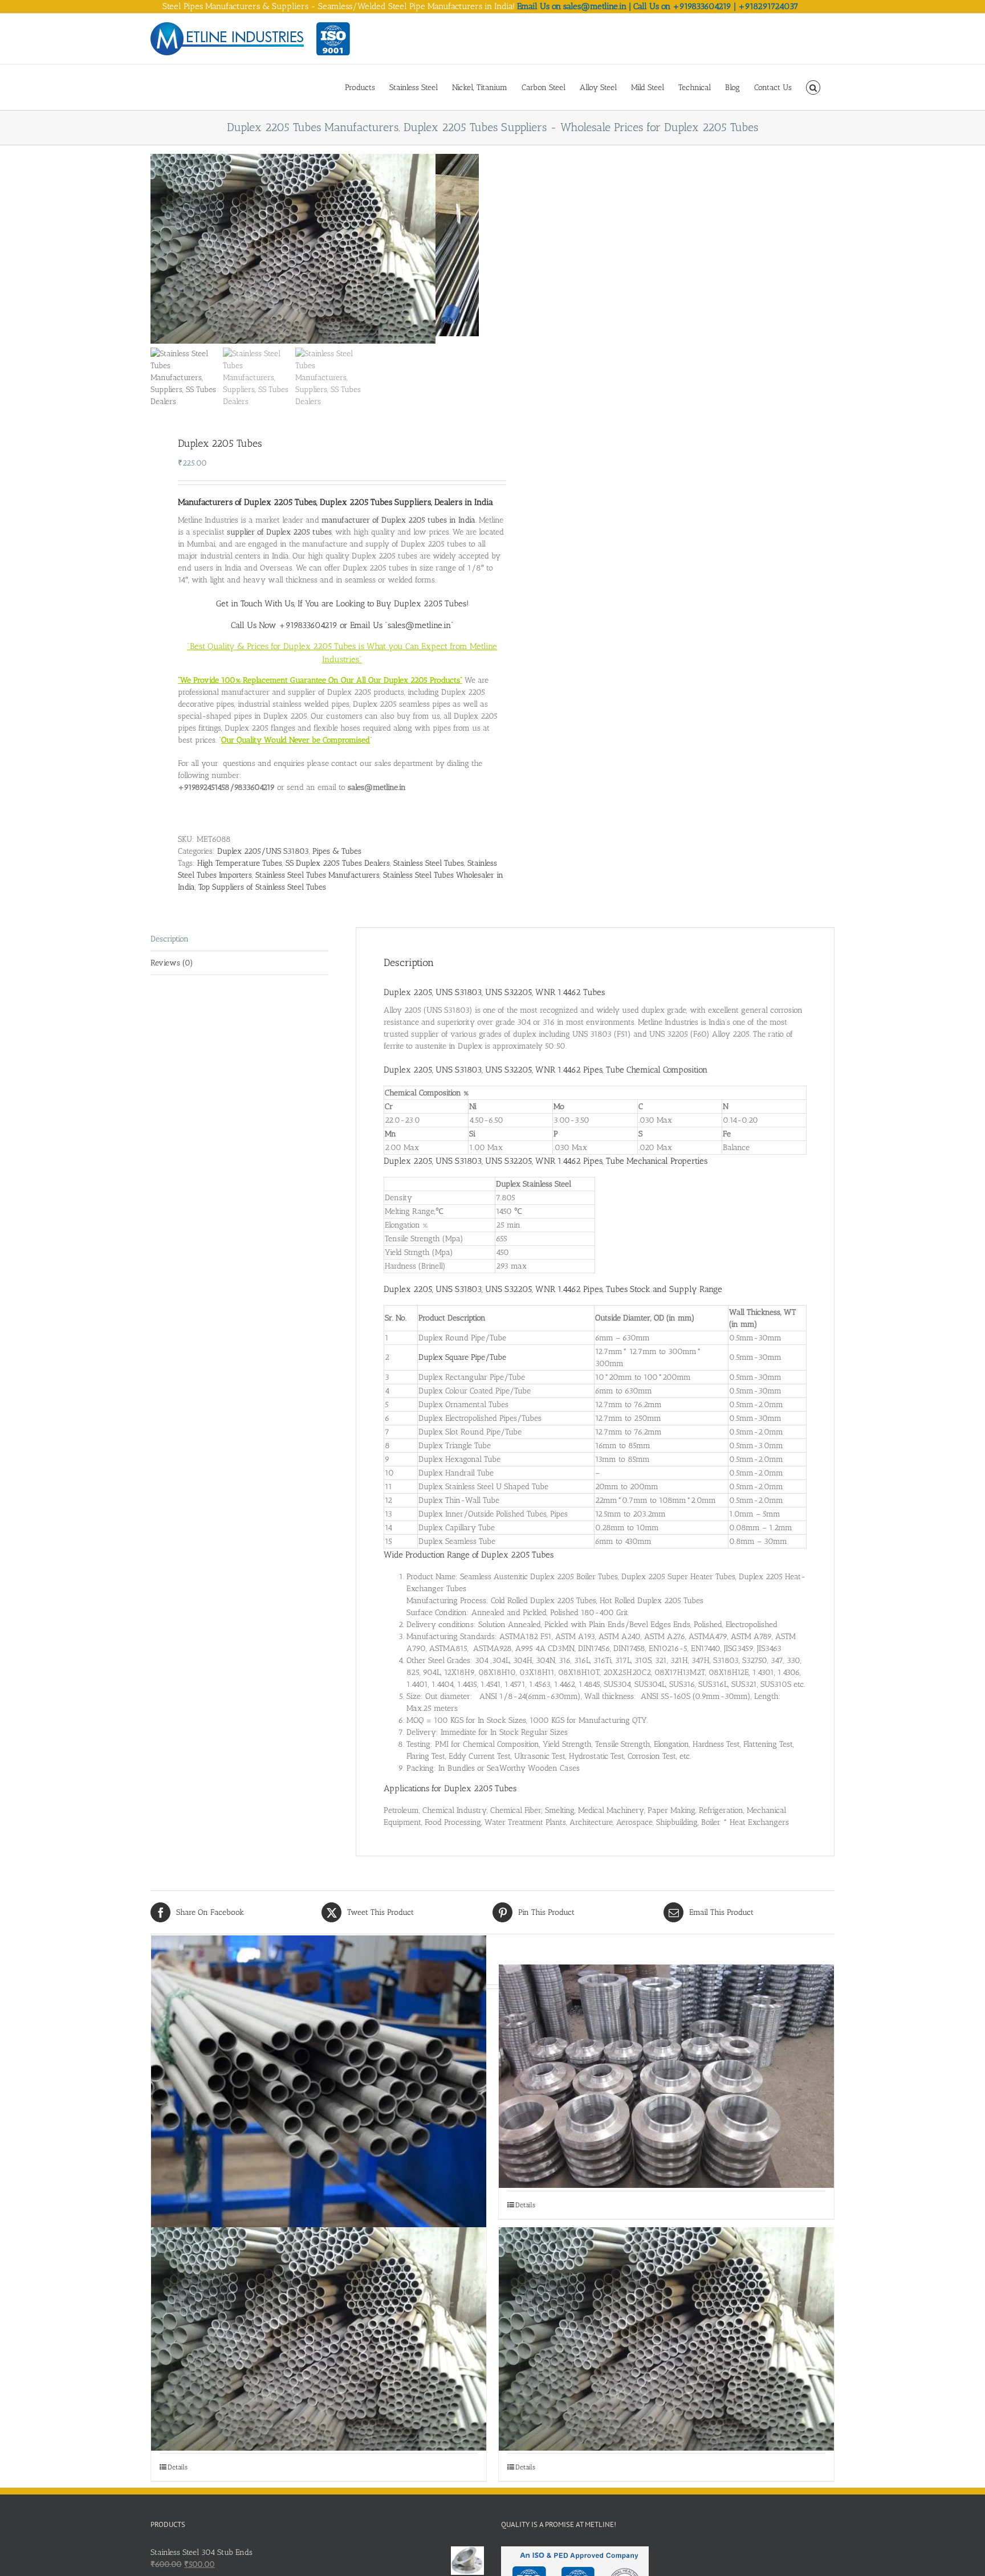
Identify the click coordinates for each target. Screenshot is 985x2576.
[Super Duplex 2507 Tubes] (319, 2339)
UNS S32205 (508, 1070)
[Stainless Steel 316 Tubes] (666, 2339)
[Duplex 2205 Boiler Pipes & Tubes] (319, 2103)
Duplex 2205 (408, 1070)
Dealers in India (464, 502)
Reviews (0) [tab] (172, 963)
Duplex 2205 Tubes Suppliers (375, 502)
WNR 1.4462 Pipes (569, 1070)
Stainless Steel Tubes (429, 863)
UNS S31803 (459, 1070)
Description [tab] (170, 939)
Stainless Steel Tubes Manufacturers (318, 875)
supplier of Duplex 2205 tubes (279, 532)
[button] (813, 87)
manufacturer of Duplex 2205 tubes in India (398, 520)
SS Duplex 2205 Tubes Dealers (338, 863)
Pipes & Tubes (337, 851)
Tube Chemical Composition (657, 1070)
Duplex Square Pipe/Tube (462, 1357)
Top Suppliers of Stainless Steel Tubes (262, 887)
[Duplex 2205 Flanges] (666, 2076)
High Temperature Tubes (240, 863)
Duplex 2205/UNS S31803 (263, 851)
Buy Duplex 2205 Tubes (421, 604)
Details (525, 2205)
